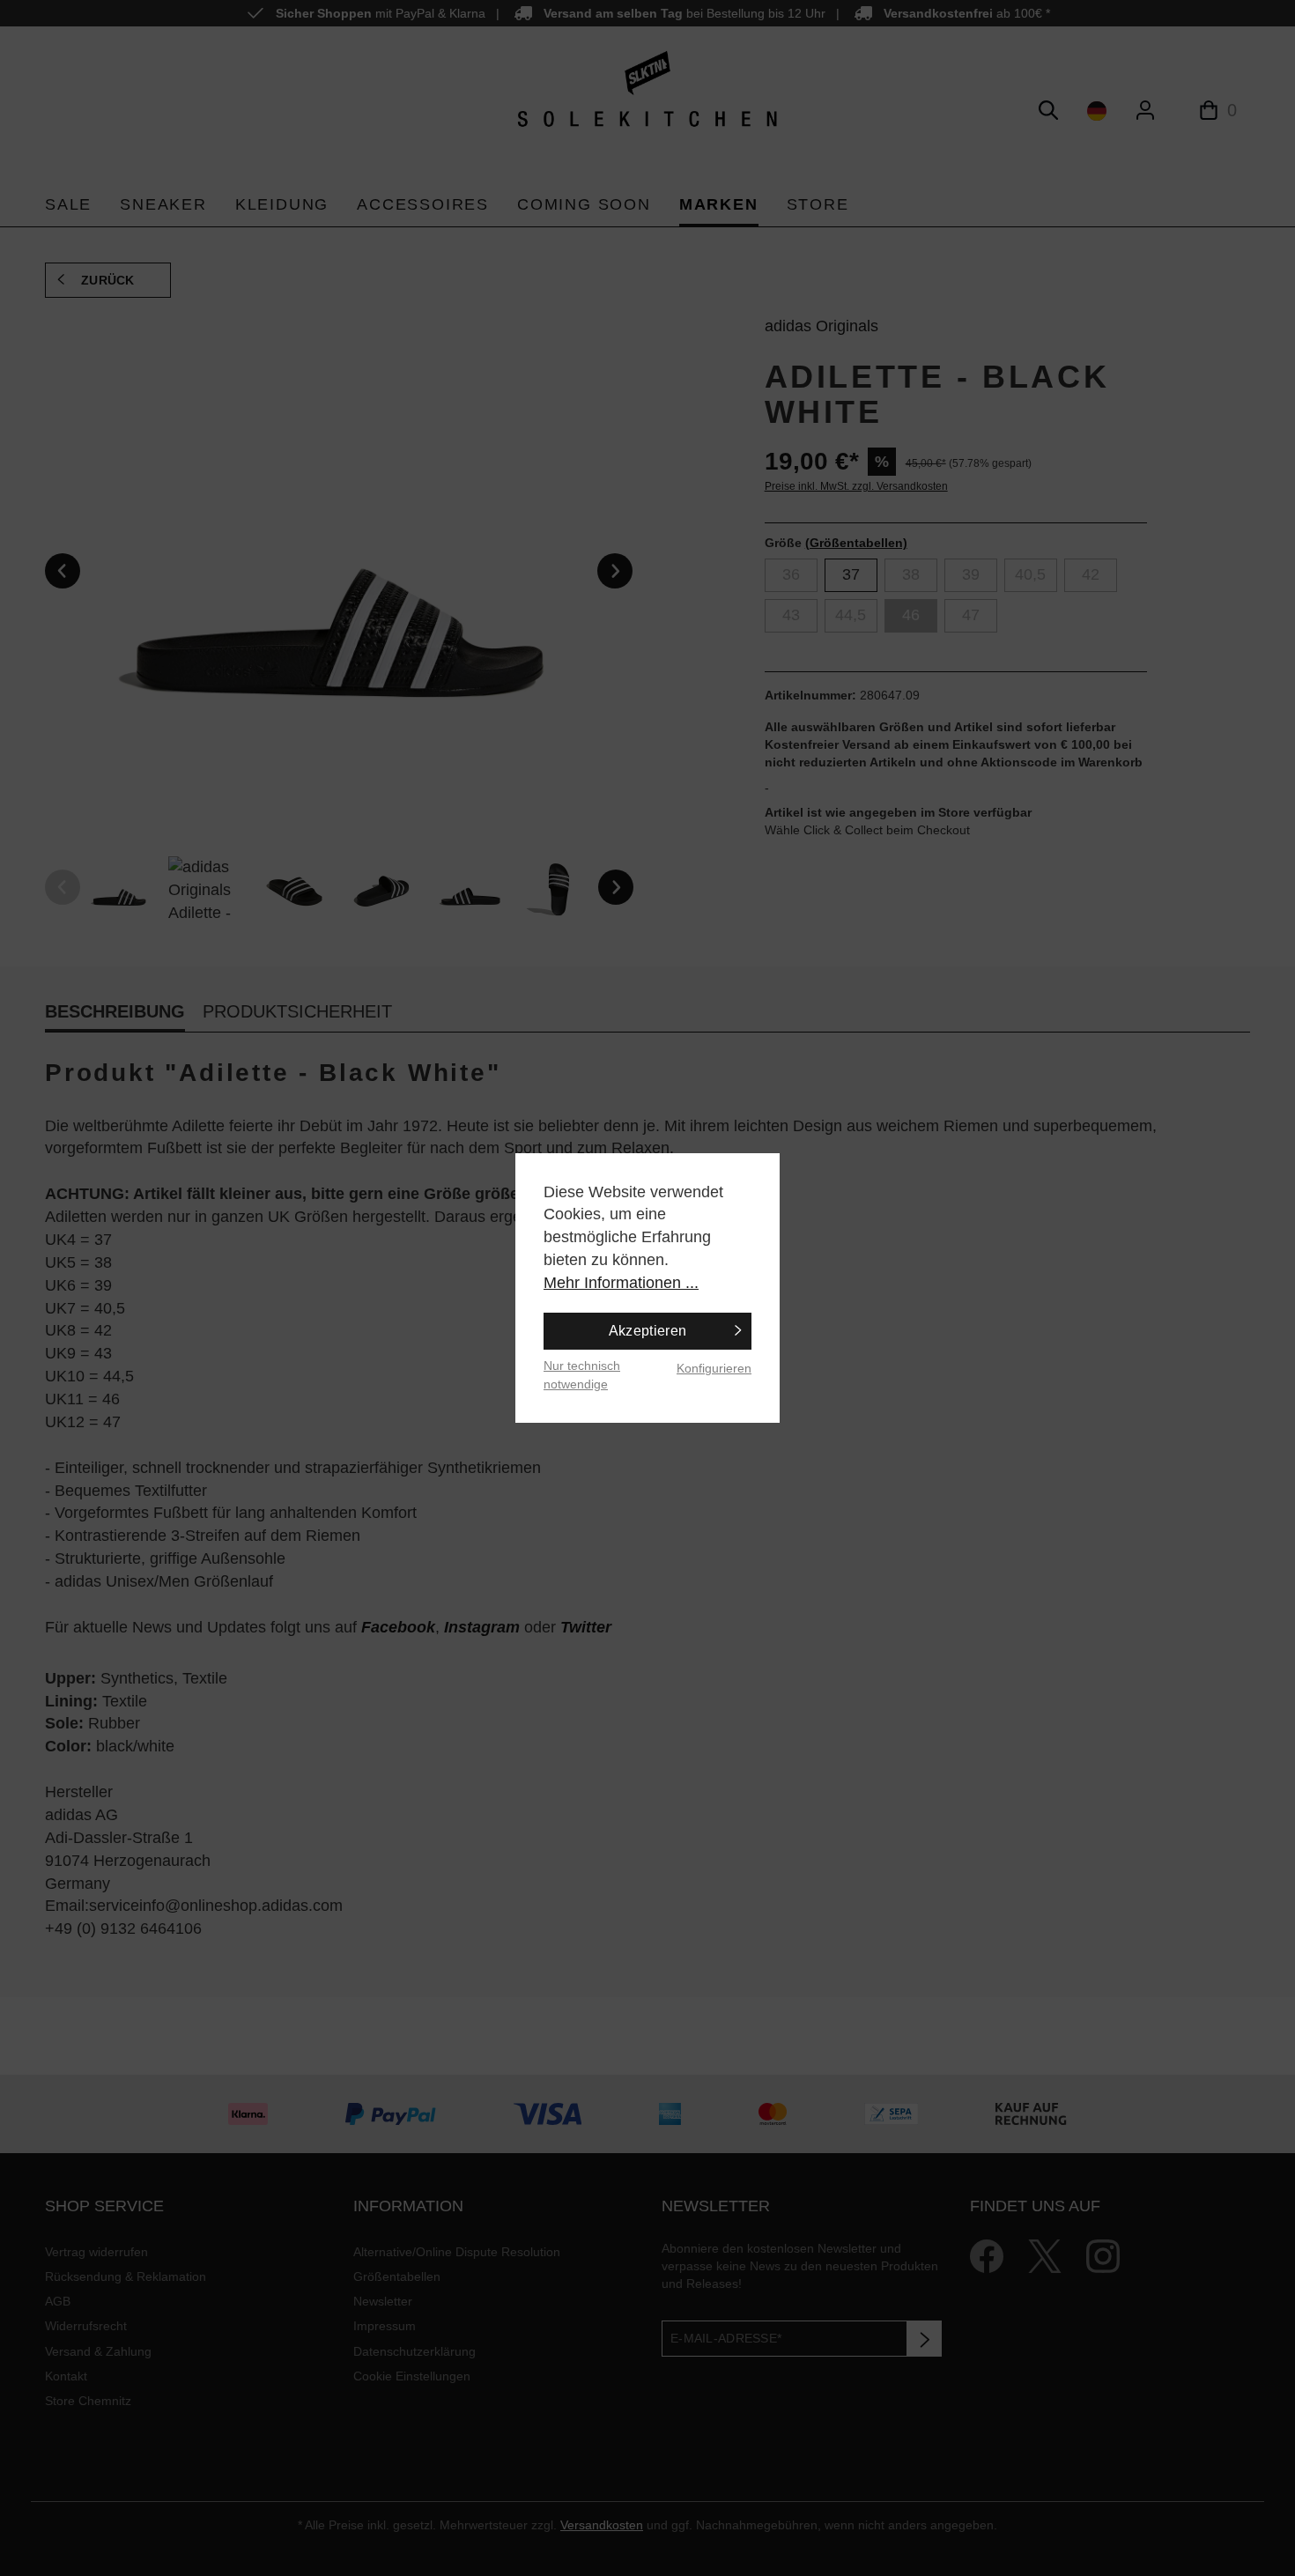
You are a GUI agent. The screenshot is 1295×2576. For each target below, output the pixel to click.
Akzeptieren (648, 1331)
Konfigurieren (714, 1368)
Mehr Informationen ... (621, 1283)
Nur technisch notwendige (582, 1375)
